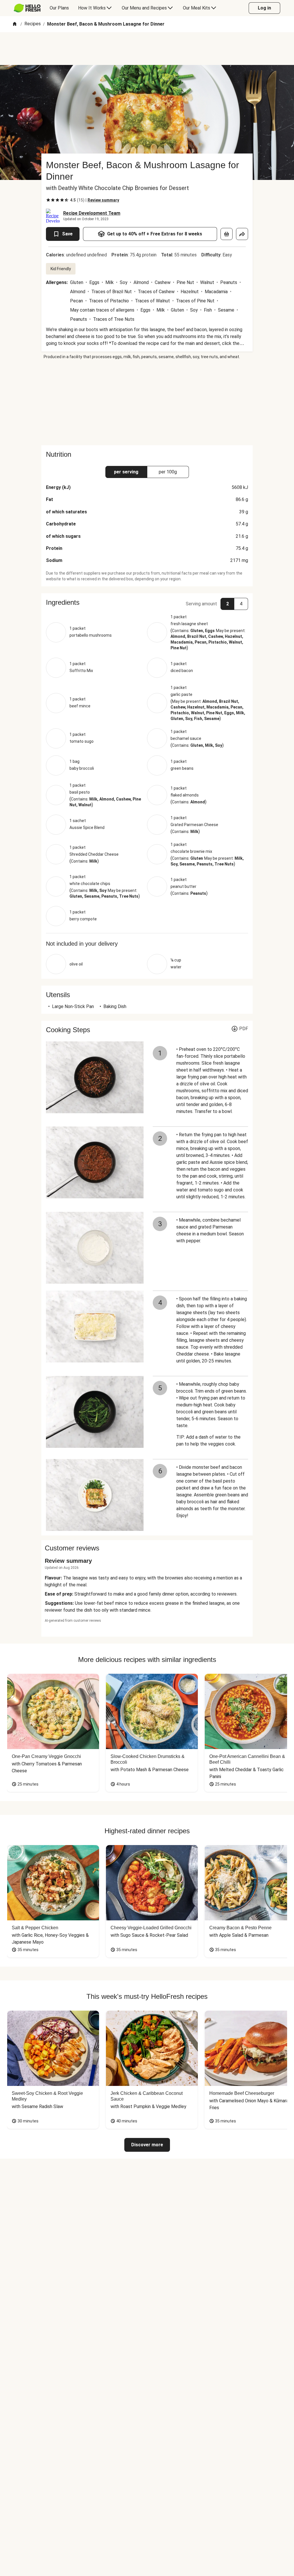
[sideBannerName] (147, 402)
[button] (147, 602)
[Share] (242, 234)
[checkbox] (48, 200)
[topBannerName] (147, 49)
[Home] (15, 24)
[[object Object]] (227, 234)
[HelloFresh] (27, 8)
